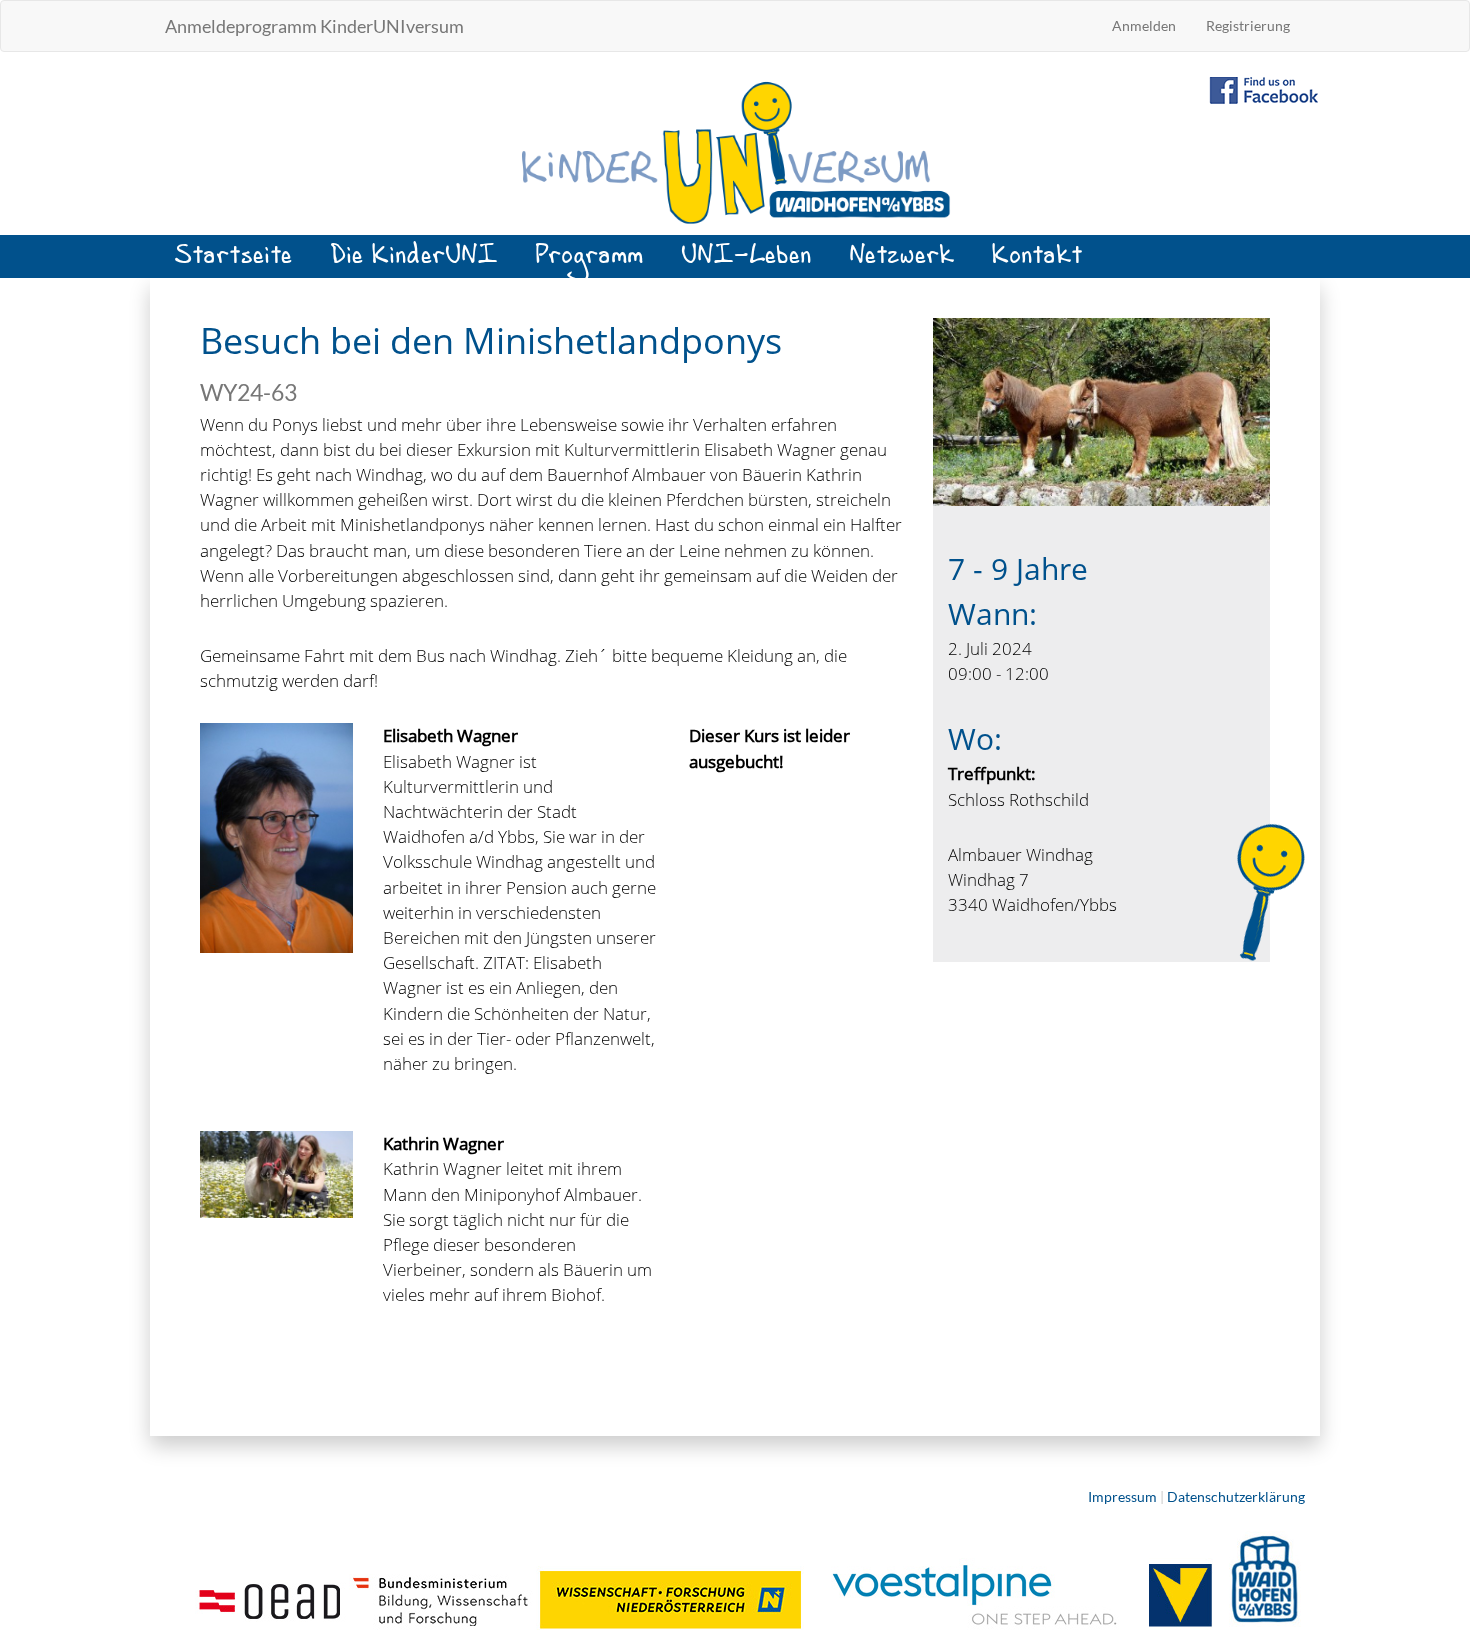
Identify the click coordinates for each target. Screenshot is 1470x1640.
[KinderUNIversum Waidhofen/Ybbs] (735, 151)
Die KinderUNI (414, 262)
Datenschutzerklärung (1236, 1496)
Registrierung (1248, 25)
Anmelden (1144, 25)
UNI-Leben (747, 262)
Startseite (234, 262)
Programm (590, 262)
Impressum (1122, 1496)
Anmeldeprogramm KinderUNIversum (314, 26)
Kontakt (1038, 262)
